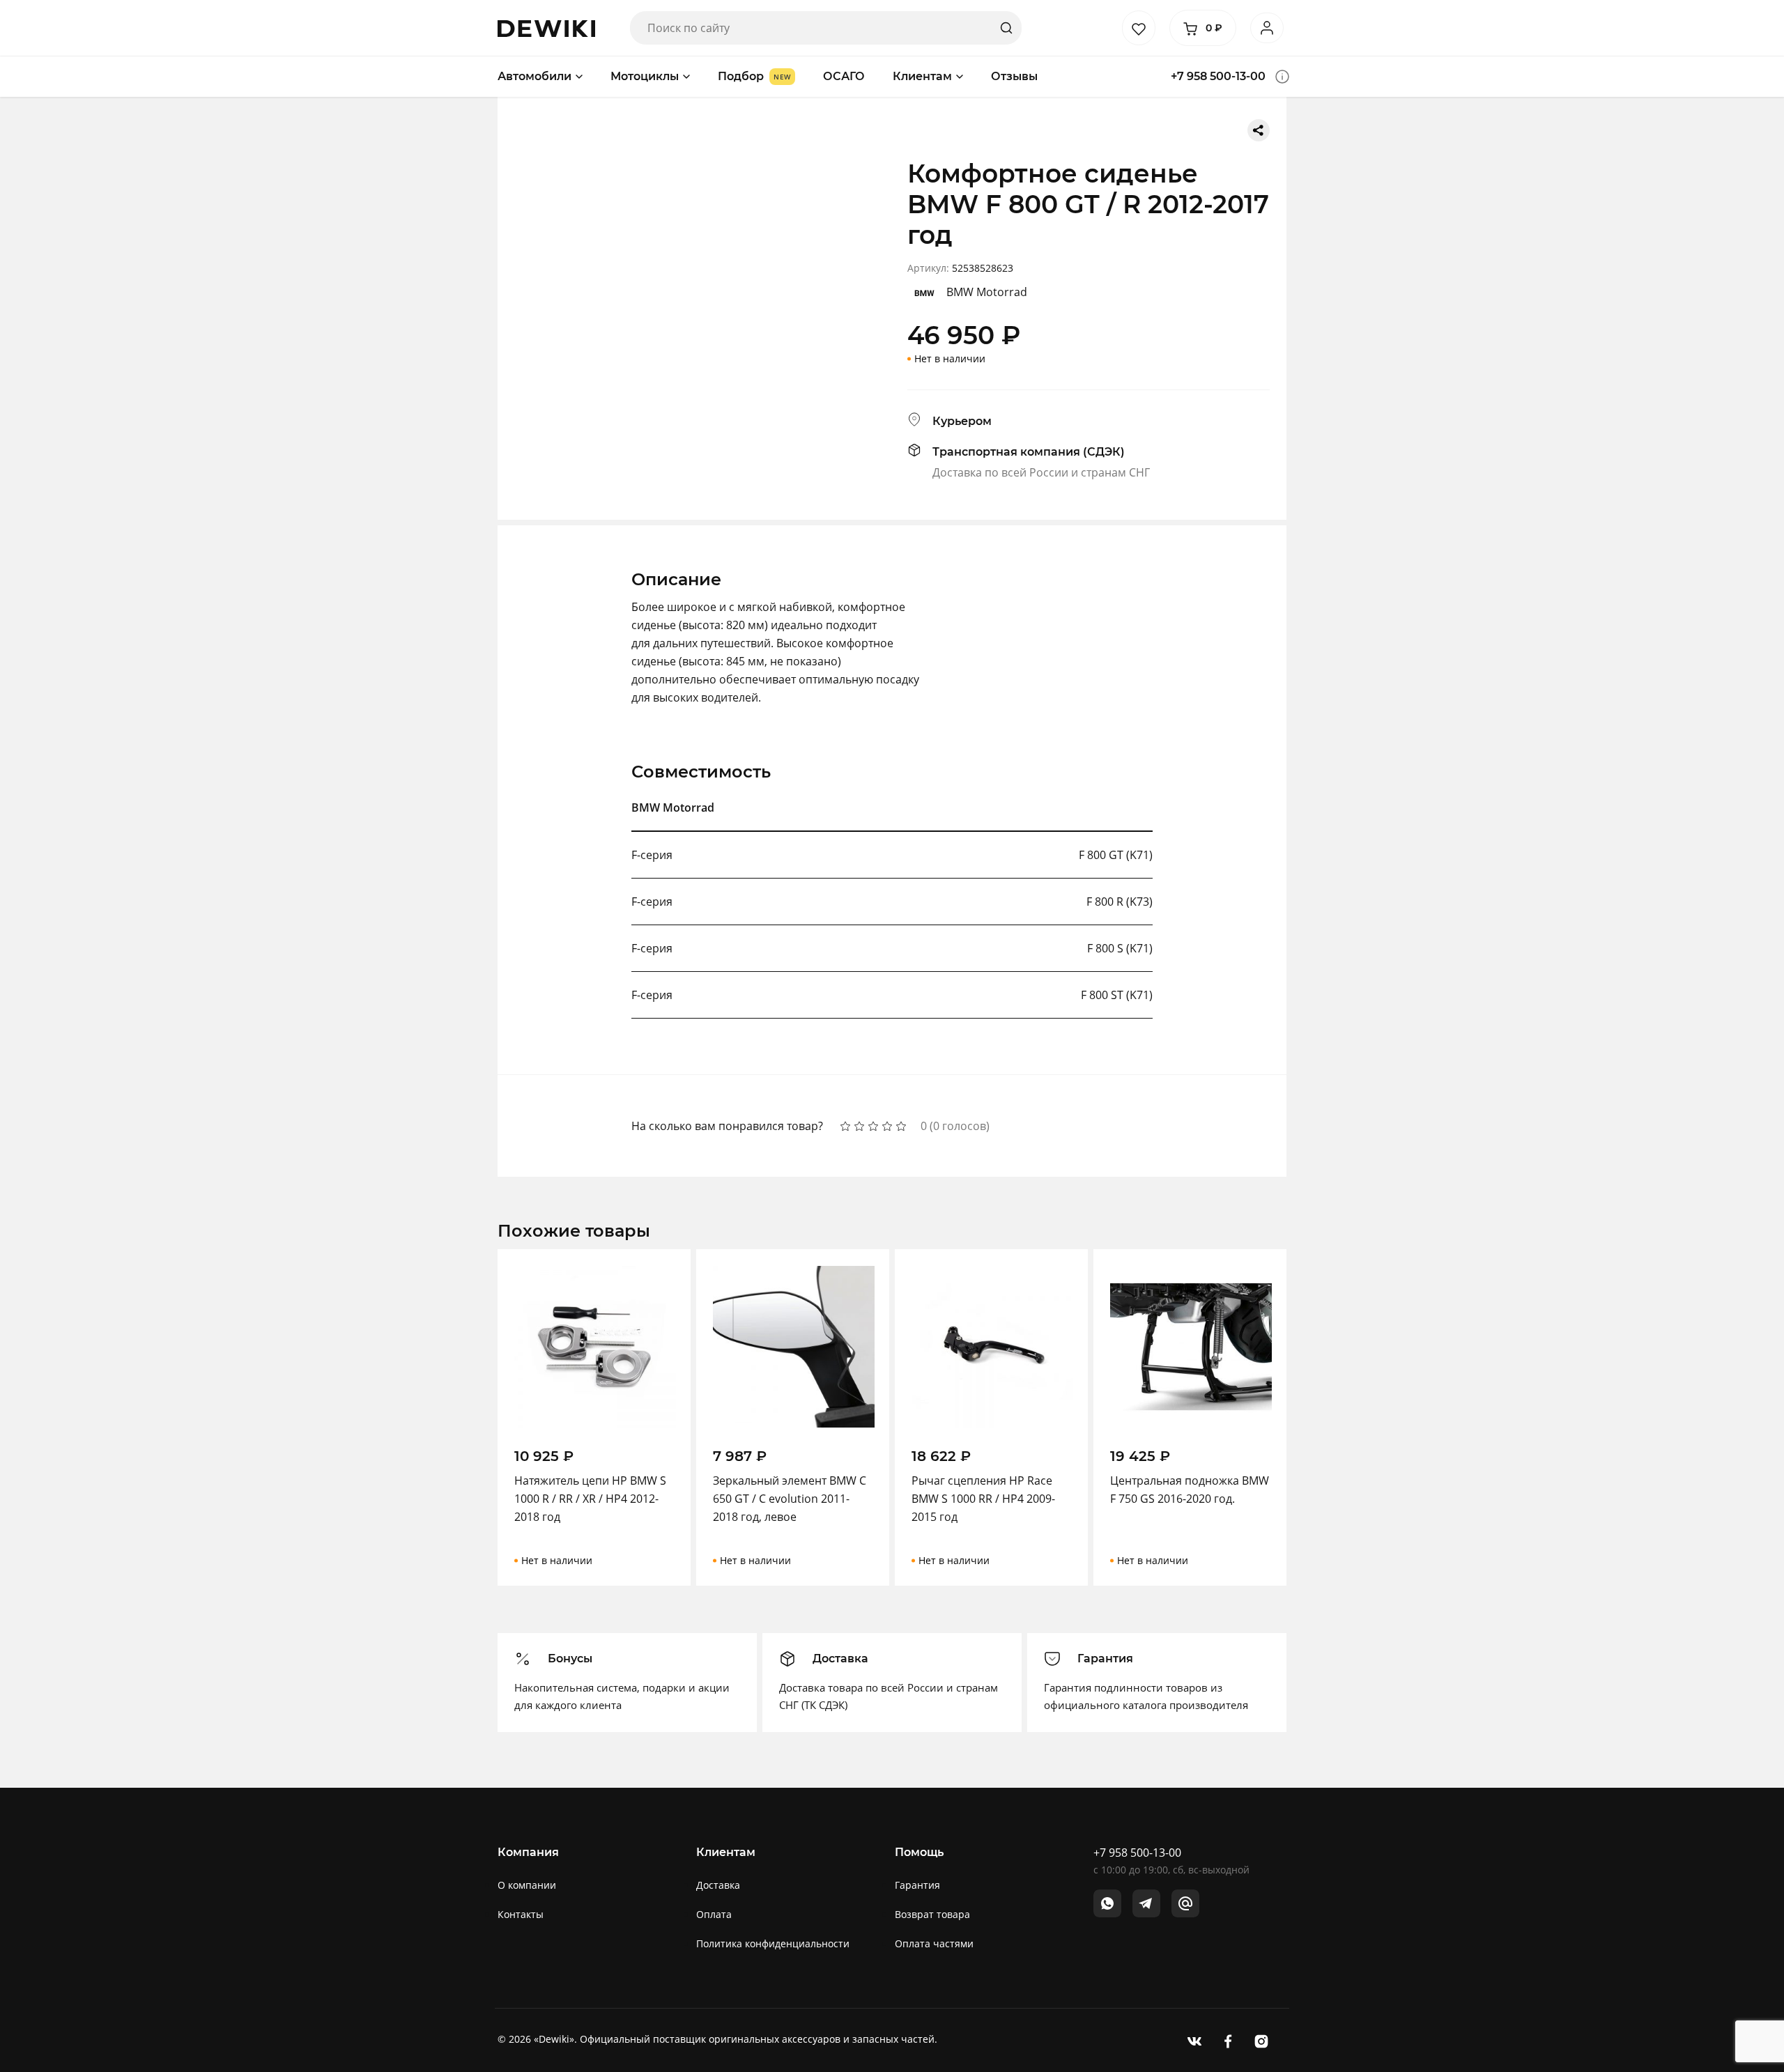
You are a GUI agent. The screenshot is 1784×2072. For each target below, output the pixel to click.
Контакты (521, 1914)
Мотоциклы (645, 76)
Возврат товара (932, 1914)
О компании (527, 1885)
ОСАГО (844, 76)
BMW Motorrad (987, 292)
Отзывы (1014, 76)
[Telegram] (1146, 1903)
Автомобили (535, 76)
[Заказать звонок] (1282, 77)
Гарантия (917, 1885)
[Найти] (1006, 28)
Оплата (714, 1914)
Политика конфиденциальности (773, 1943)
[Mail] (1185, 1903)
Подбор (741, 76)
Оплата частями (934, 1943)
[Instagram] (1261, 2040)
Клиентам (922, 76)
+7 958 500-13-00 (1218, 76)
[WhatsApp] (1107, 1903)
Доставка (718, 1885)
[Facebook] (1228, 2040)
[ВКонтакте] (1194, 2040)
